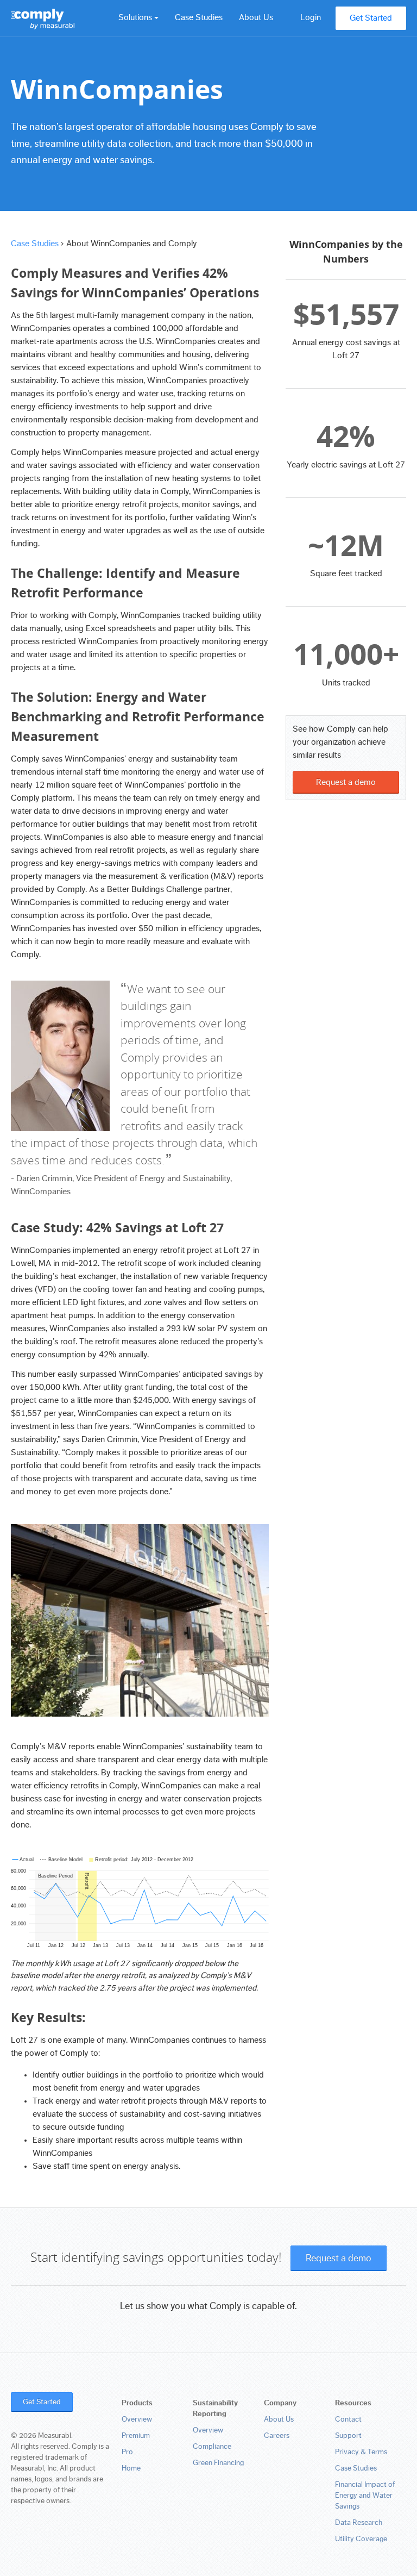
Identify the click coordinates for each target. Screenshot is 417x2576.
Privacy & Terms (361, 2452)
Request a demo (346, 782)
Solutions (136, 17)
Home (131, 2468)
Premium (136, 2436)
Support (348, 2436)
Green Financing (218, 2463)
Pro (127, 2452)
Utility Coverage (361, 2539)
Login (311, 17)
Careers (277, 2436)
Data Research (359, 2523)
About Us (256, 17)
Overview (137, 2419)
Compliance (212, 2447)
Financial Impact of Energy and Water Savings (365, 2496)
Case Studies (199, 17)
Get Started (371, 18)
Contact (348, 2419)
